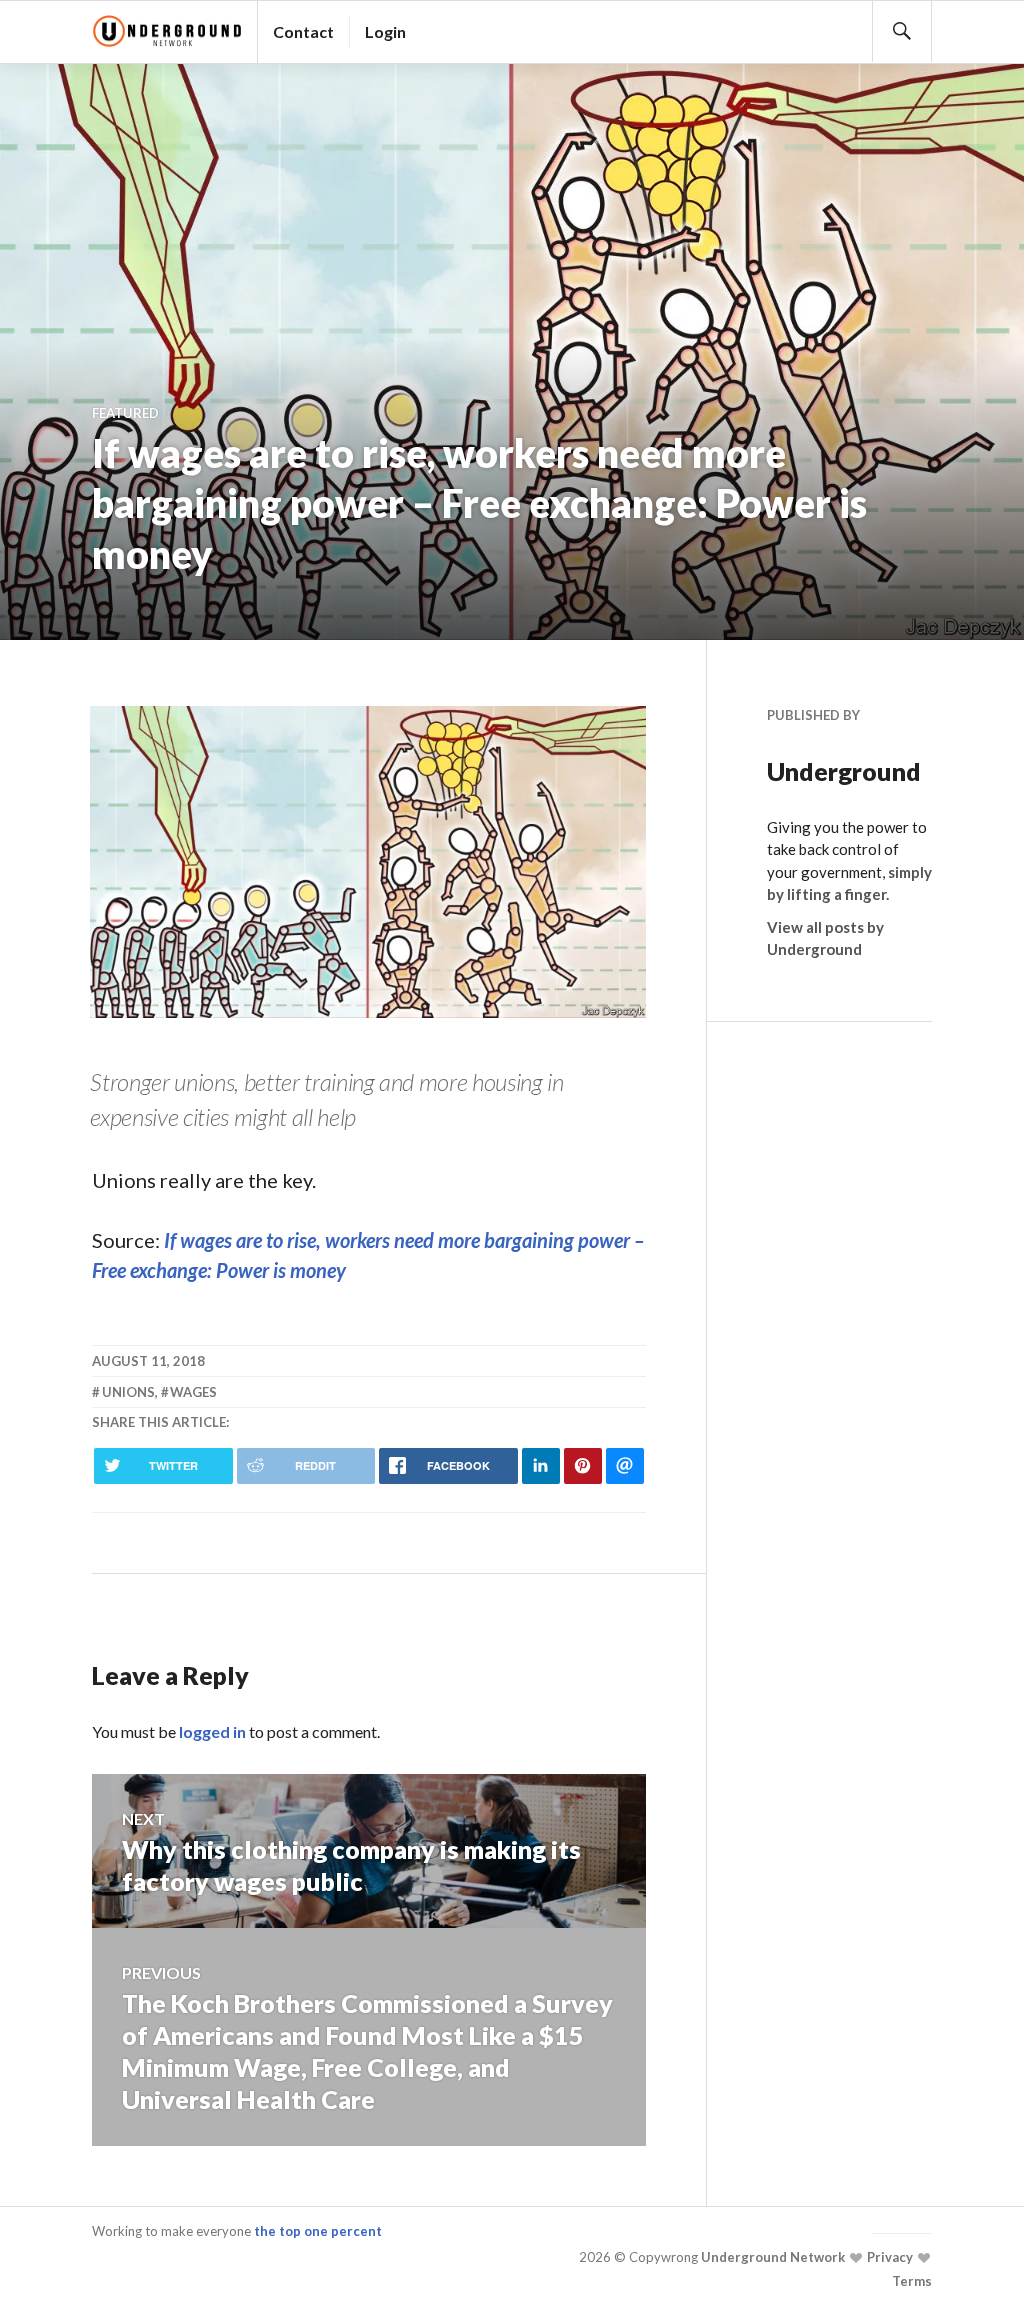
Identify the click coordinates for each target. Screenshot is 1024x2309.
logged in (212, 1731)
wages (193, 1392)
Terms (912, 2281)
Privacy (888, 2257)
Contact (303, 31)
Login (385, 31)
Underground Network (771, 2257)
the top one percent (318, 2231)
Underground (844, 771)
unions (128, 1392)
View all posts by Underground (825, 938)
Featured (125, 413)
